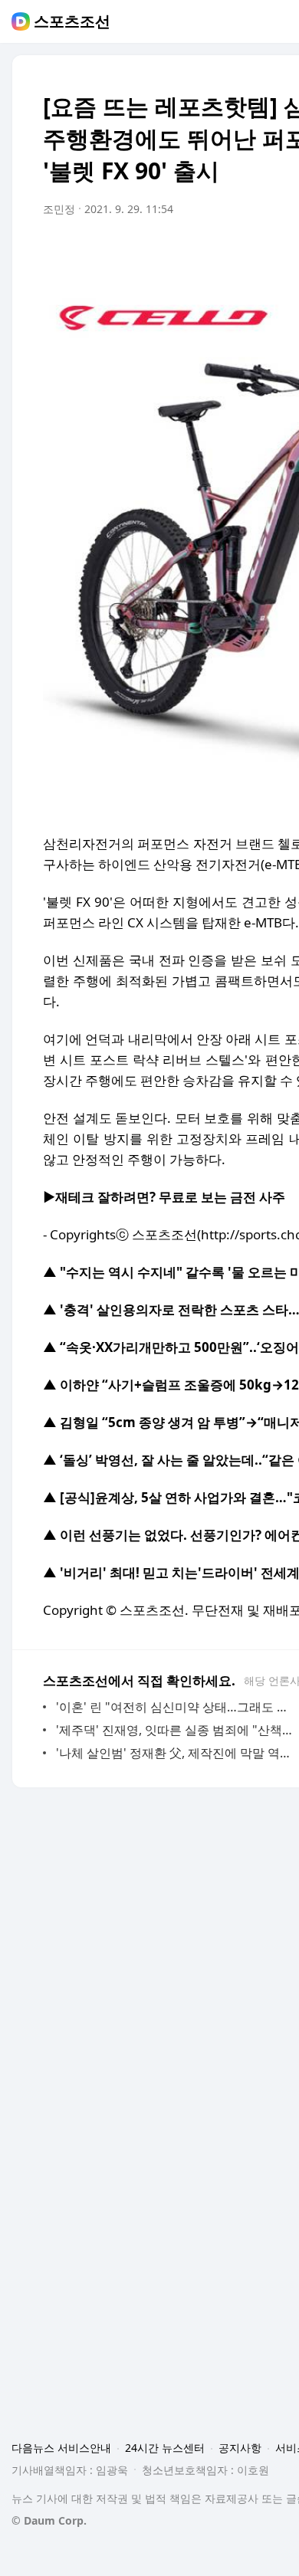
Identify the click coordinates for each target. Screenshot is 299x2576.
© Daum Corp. (49, 2520)
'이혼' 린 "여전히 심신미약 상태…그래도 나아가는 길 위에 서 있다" (176, 1707)
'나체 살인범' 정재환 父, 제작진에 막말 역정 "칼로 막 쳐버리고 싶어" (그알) (176, 1753)
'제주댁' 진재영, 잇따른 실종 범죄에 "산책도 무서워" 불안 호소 (176, 1730)
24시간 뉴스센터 (165, 2448)
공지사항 (240, 2448)
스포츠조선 (72, 21)
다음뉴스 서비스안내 (61, 2448)
